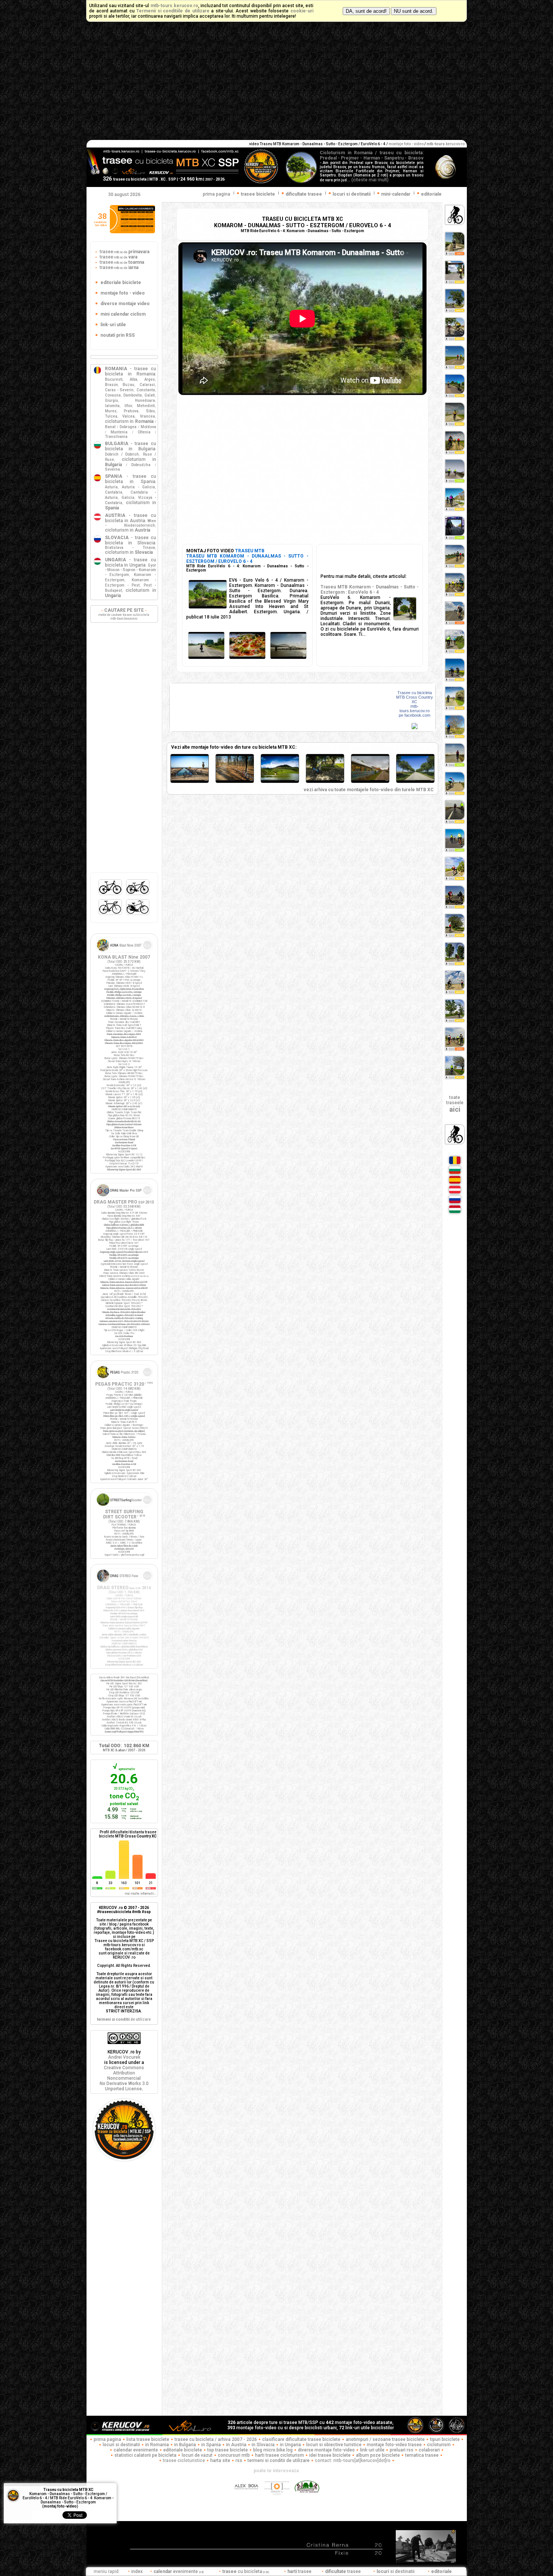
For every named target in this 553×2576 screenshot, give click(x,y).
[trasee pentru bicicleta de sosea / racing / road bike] (111, 915)
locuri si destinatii (121, 2445)
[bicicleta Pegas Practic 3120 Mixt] (124, 1380)
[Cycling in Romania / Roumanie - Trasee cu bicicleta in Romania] (455, 1164)
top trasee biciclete (228, 2450)
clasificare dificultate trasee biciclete (301, 2439)
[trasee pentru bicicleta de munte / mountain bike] (111, 895)
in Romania (157, 2445)
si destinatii (396, 2571)
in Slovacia (263, 2445)
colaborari (429, 2450)
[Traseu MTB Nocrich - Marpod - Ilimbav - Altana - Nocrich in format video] (325, 782)
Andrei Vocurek (124, 2057)
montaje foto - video (406, 144)
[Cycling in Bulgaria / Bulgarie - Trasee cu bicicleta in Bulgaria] (455, 1173)
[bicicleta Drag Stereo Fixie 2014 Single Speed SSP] (124, 1584)
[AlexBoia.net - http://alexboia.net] (247, 2499)
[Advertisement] (276, 84)
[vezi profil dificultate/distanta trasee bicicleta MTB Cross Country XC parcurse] (97, 1877)
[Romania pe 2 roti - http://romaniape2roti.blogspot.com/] (307, 2499)
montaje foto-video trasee (394, 2445)
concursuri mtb (234, 2455)
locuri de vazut (197, 2455)
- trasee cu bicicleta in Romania (131, 371)
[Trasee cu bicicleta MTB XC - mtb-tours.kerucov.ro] (124, 2159)
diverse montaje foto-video (326, 2450)
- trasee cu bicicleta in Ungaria (131, 562)
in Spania (211, 2445)
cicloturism (439, 2445)
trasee (124, 252)
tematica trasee (422, 2455)
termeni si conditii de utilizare (279, 2460)
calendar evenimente (136, 2450)
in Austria (236, 2445)
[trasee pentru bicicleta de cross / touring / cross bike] (138, 895)
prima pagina (216, 194)
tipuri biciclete (445, 2439)
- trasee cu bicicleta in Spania (131, 479)
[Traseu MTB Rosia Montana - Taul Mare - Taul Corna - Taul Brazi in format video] (280, 782)
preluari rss (402, 2450)
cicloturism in (129, 421)
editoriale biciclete (183, 2450)
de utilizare (124, 2019)
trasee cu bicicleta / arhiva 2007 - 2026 (216, 2439)
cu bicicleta (246, 2571)
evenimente (179, 2571)
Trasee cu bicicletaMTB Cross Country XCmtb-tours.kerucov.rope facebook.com (415, 704)
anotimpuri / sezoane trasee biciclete (385, 2439)
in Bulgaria (185, 2445)
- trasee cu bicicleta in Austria (131, 518)
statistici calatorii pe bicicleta (145, 2455)
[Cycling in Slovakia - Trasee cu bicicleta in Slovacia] (455, 1203)
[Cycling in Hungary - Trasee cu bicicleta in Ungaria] (455, 1213)
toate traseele (455, 1104)
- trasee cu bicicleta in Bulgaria (131, 446)
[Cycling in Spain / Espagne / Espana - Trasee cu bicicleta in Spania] (455, 1183)
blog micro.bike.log (273, 2450)
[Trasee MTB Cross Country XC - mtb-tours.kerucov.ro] (415, 728)
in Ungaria (290, 2445)
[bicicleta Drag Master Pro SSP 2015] (124, 1198)
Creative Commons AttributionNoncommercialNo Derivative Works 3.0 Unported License (124, 2078)
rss (239, 2460)
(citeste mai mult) (370, 180)
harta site (220, 2460)
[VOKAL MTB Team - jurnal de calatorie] (190, 2433)
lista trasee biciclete (148, 2439)
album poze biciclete (378, 2455)
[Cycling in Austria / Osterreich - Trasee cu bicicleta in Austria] (455, 1193)
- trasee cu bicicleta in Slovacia (131, 540)
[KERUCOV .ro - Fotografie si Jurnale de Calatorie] (124, 2433)
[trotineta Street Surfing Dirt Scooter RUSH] (124, 1508)
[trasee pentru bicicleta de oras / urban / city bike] (138, 915)
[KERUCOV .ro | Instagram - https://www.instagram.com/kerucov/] (277, 2499)
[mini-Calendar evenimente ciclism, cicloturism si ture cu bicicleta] (132, 232)
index (137, 2571)
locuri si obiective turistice (334, 2445)
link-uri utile (372, 2450)
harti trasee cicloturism (280, 2455)
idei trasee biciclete (330, 2455)
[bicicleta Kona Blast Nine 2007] (124, 953)
